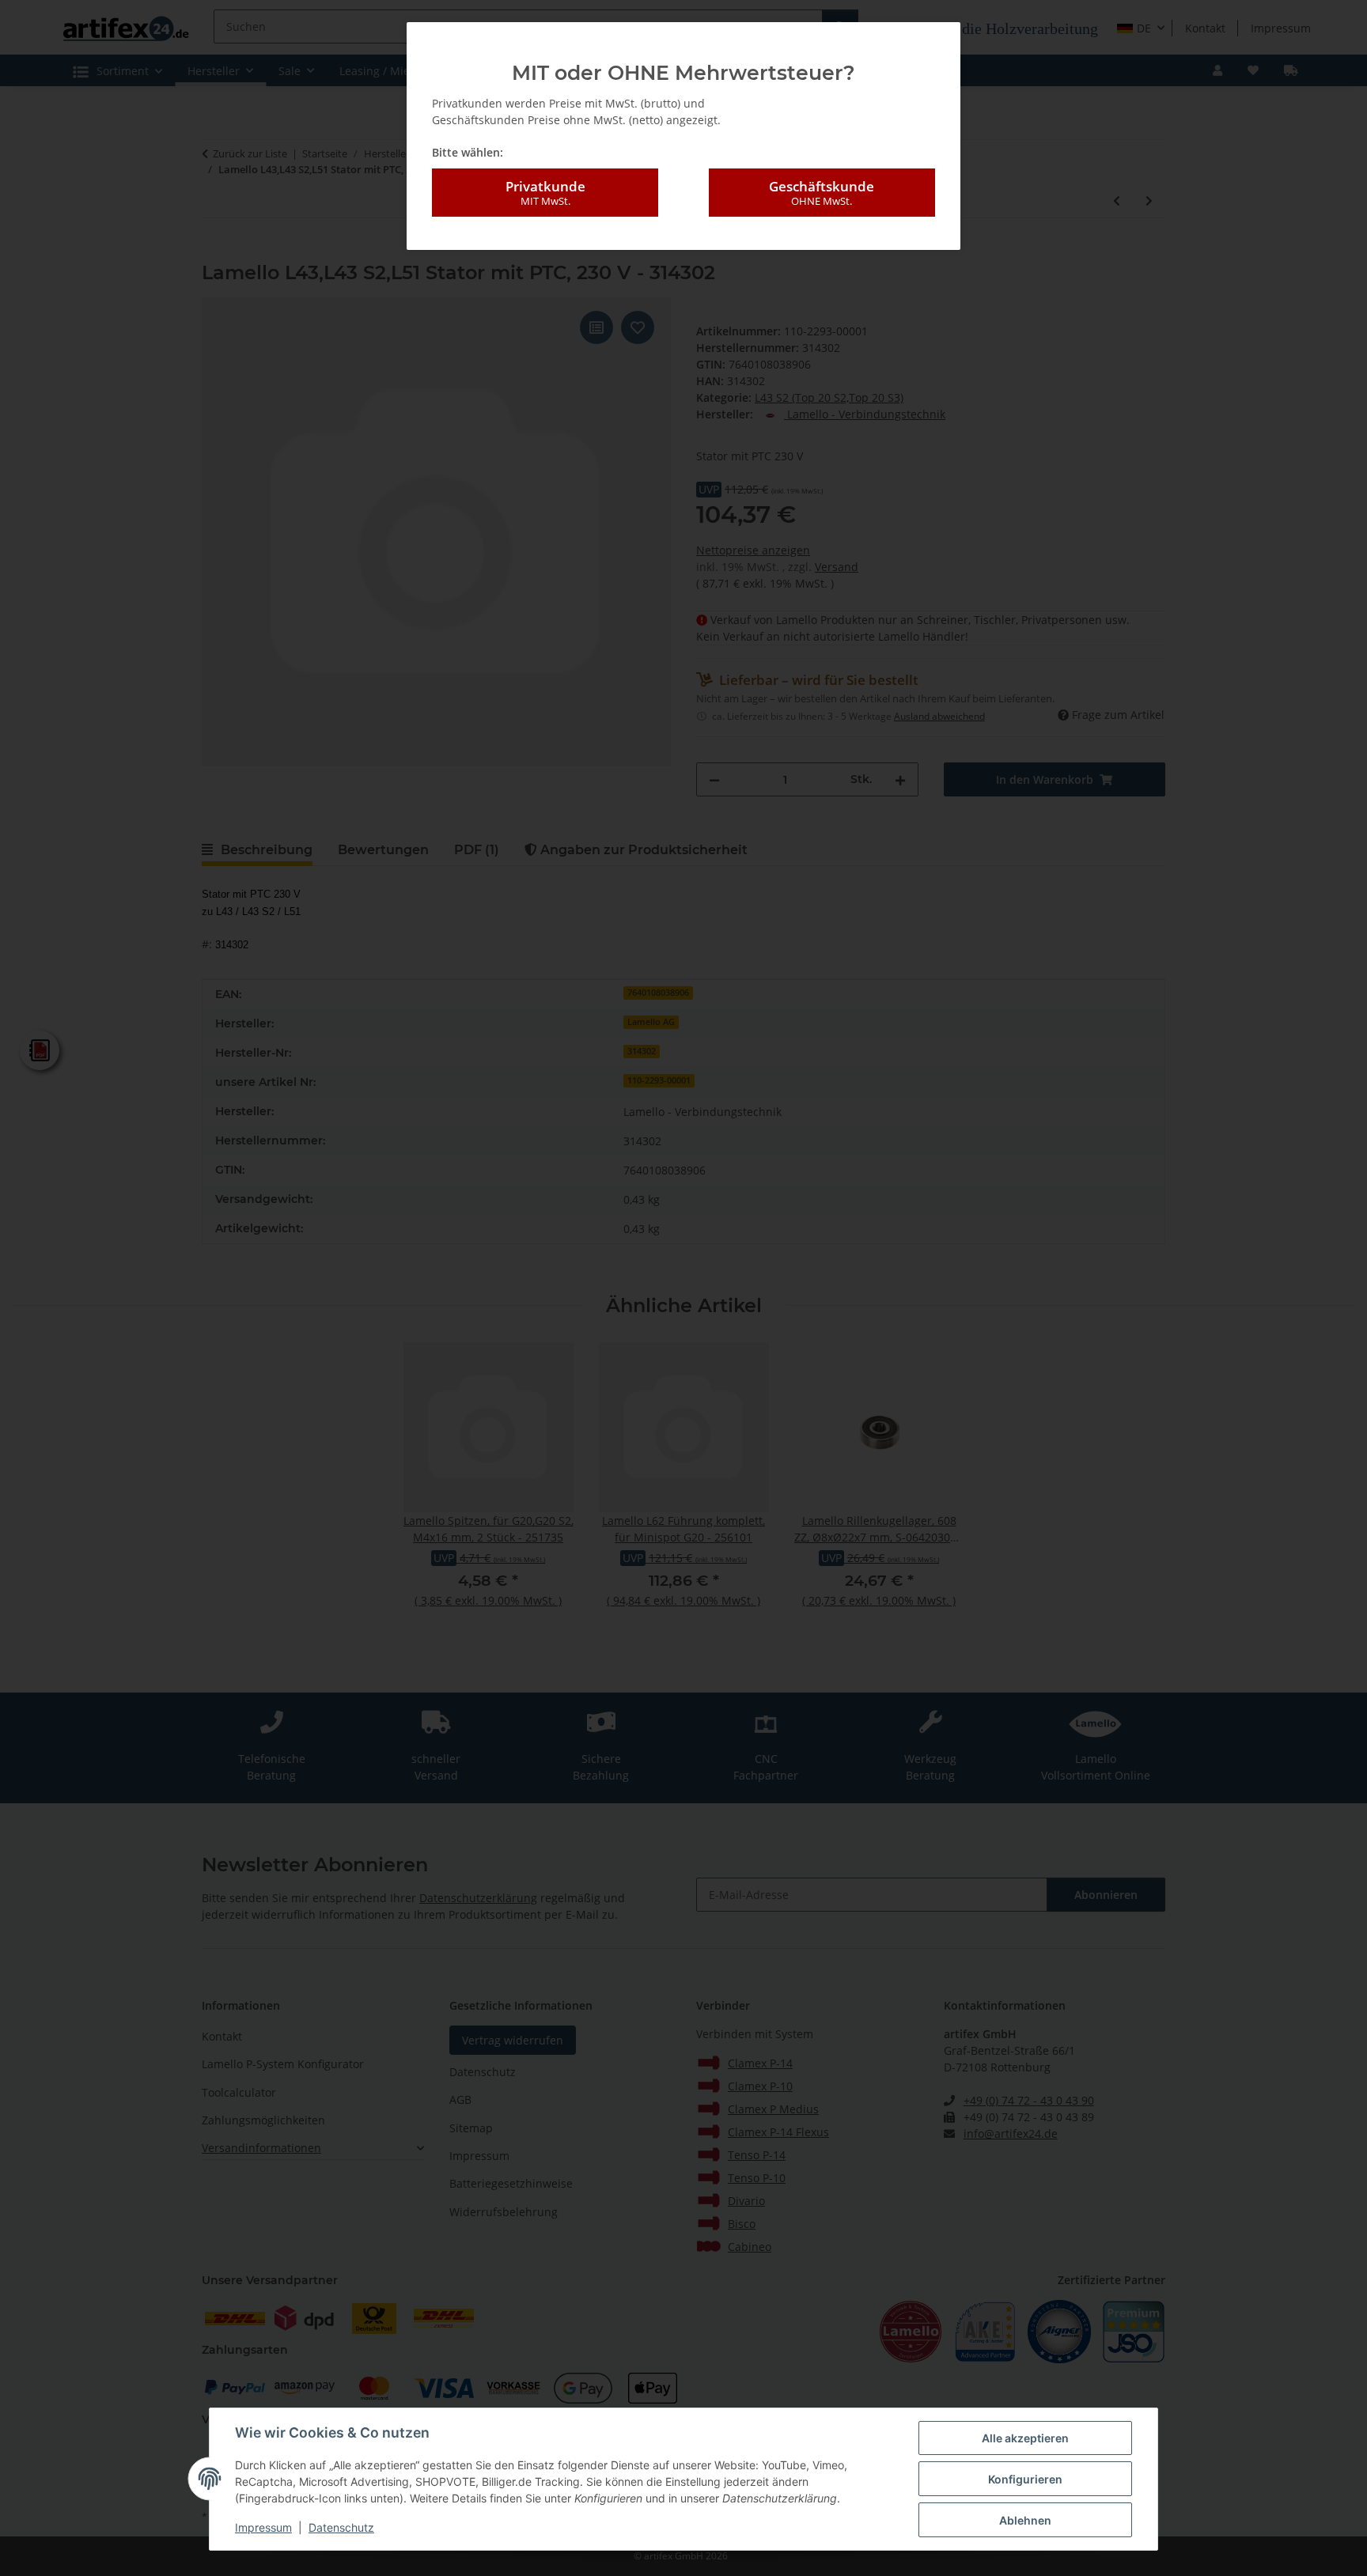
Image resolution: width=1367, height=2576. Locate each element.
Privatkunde (545, 193)
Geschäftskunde (822, 193)
